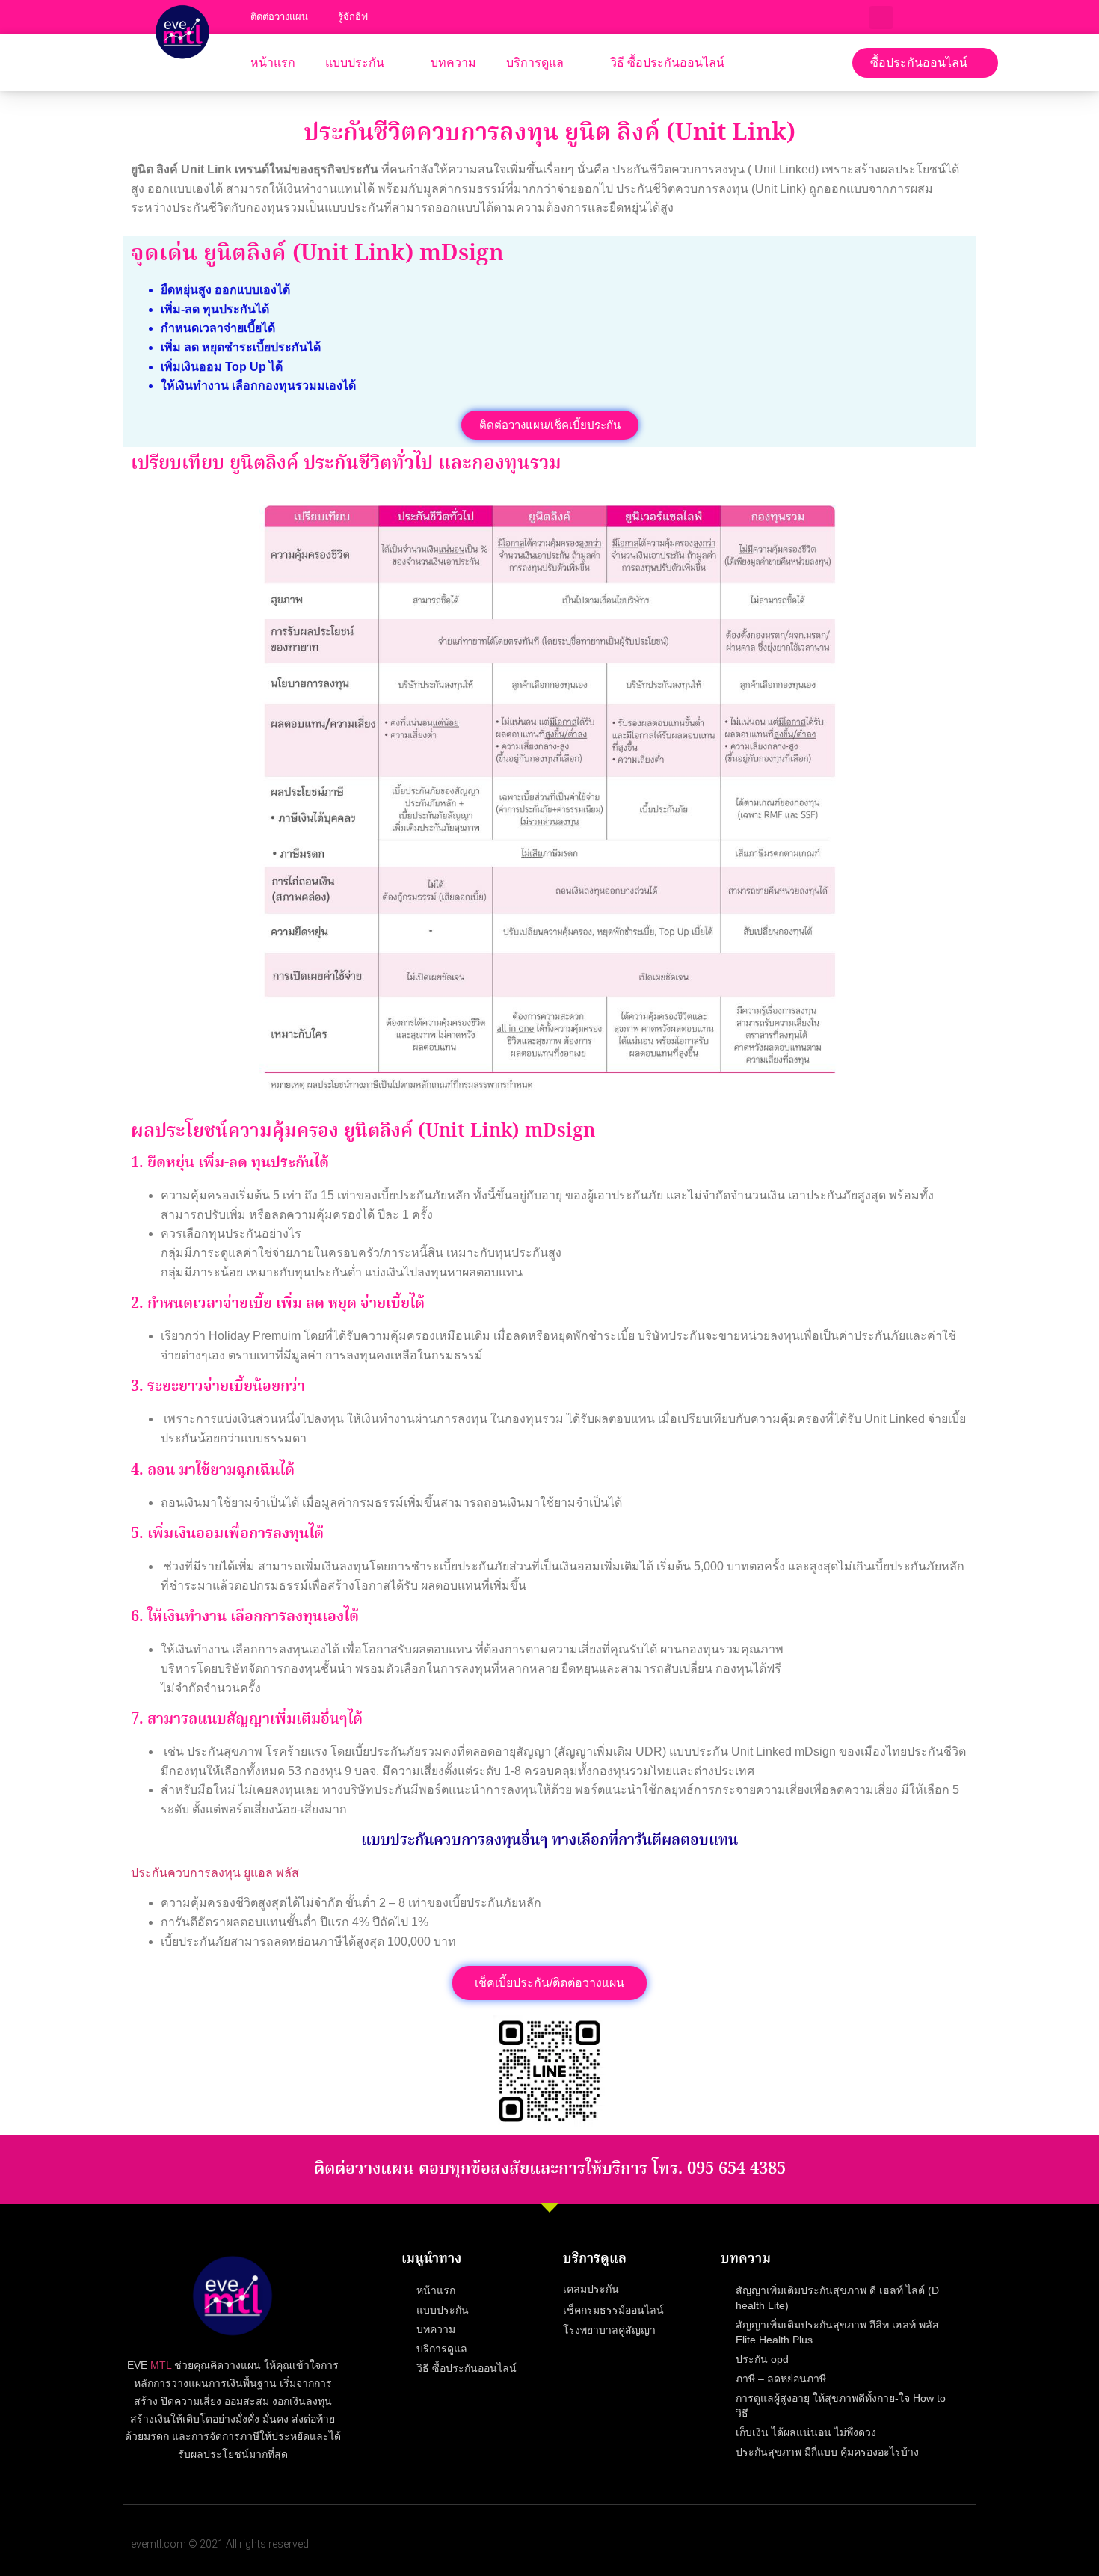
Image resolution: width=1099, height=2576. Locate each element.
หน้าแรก (273, 62)
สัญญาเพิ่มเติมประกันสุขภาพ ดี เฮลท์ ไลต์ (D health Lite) (835, 2297)
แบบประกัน (356, 62)
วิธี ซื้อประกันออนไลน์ (668, 62)
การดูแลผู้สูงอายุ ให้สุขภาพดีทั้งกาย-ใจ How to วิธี (842, 2405)
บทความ (455, 62)
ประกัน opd (762, 2359)
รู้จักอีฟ (357, 17)
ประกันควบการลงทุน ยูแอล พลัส (216, 1873)
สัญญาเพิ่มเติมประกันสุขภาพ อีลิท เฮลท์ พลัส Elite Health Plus (848, 2332)
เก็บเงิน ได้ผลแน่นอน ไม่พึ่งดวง (805, 2432)
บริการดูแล (536, 62)
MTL (159, 2366)
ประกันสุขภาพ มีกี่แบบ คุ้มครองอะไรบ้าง (828, 2451)
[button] (925, 63)
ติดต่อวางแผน (281, 17)
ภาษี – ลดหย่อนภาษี (782, 2378)
